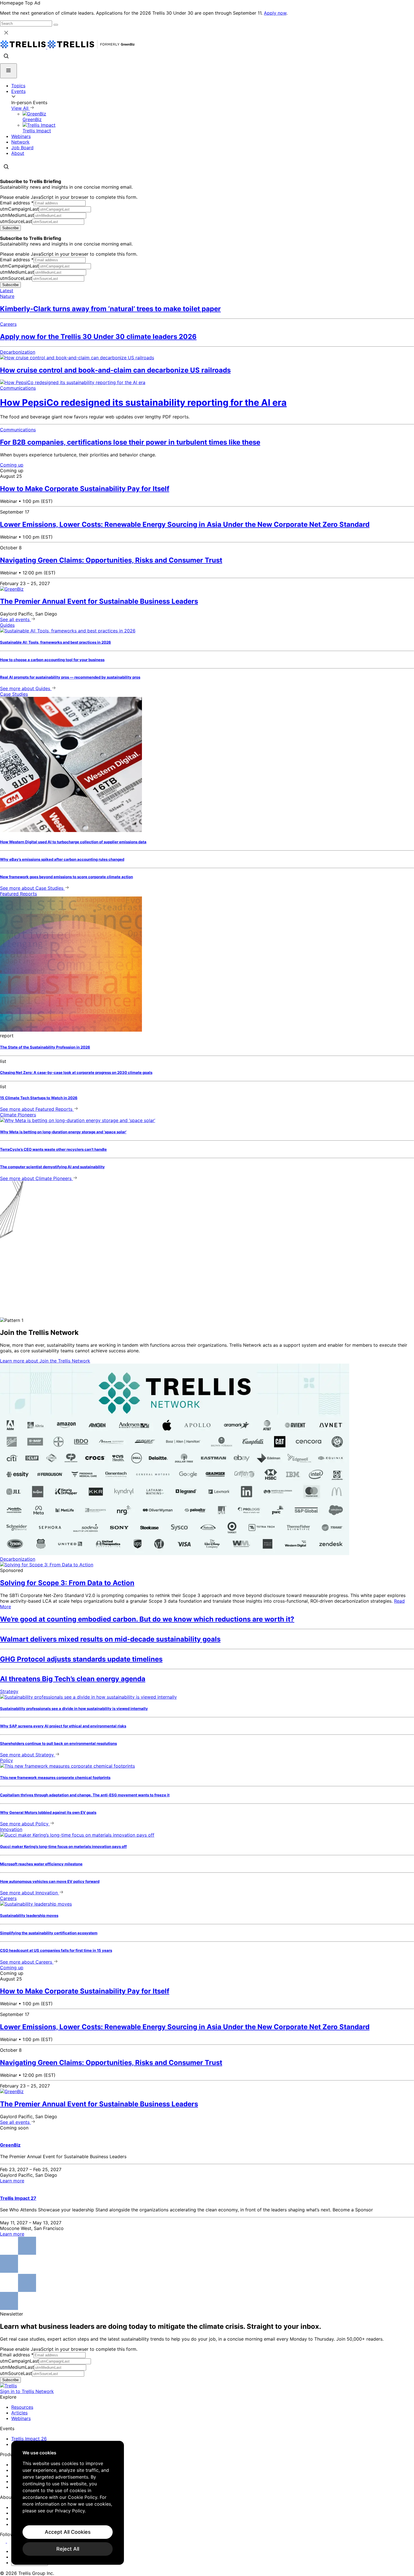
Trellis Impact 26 (29, 2439)
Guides (7, 625)
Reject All (68, 2549)
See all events (15, 619)
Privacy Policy (70, 2511)
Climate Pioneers (18, 1115)
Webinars (21, 136)
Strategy (9, 1691)
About (18, 153)
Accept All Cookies (68, 2532)
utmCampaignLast (19, 209)
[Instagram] (11, 2541)
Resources (22, 2407)
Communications (18, 388)
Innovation (11, 1829)
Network (20, 142)
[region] (68, 2503)
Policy (6, 1760)
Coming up (12, 465)
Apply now (275, 13)
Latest (7, 291)
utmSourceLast (16, 221)
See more (25, 688)
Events (18, 91)
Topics (18, 86)
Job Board (22, 148)
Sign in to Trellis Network (27, 2391)
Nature (7, 296)
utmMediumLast (17, 215)
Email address (17, 203)
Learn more (45, 1361)
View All (21, 108)
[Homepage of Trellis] (8, 2386)
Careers (8, 324)
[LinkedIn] (4, 2541)
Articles (19, 2413)
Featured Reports (18, 894)
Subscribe (10, 228)
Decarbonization (18, 352)
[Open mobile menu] (8, 71)
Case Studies (14, 694)
